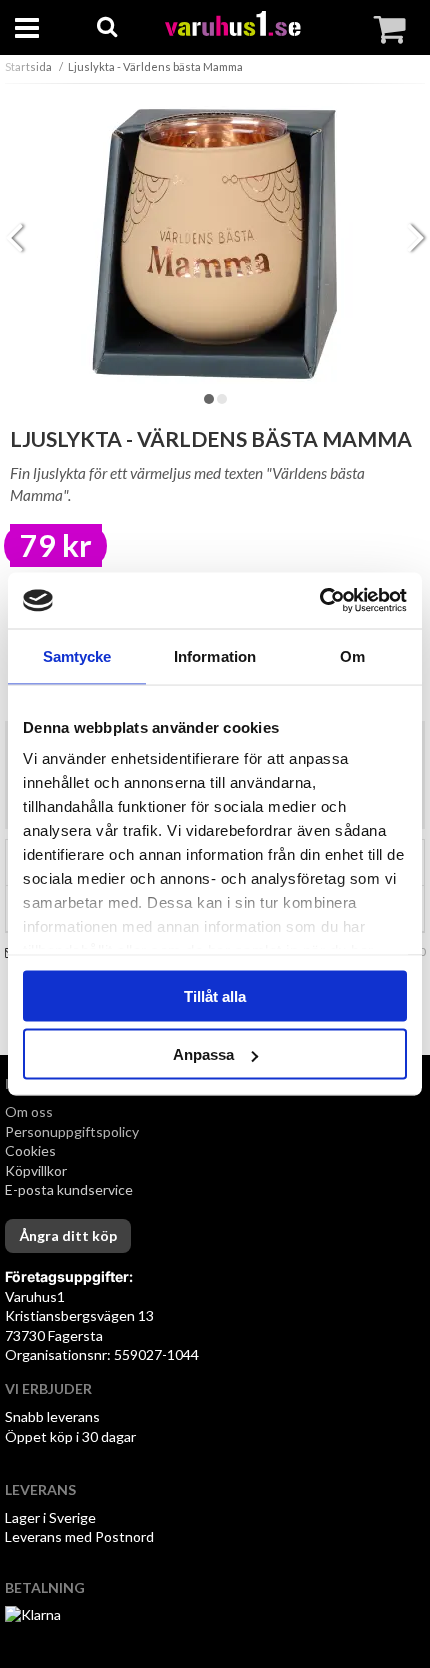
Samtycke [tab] (77, 655)
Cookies (30, 1150)
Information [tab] (215, 655)
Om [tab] (352, 655)
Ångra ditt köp (68, 1235)
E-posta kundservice (70, 1189)
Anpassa (203, 1054)
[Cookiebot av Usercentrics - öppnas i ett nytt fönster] (319, 601)
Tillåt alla (215, 995)
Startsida (28, 66)
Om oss (29, 1111)
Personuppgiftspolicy (72, 1131)
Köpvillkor (36, 1170)
